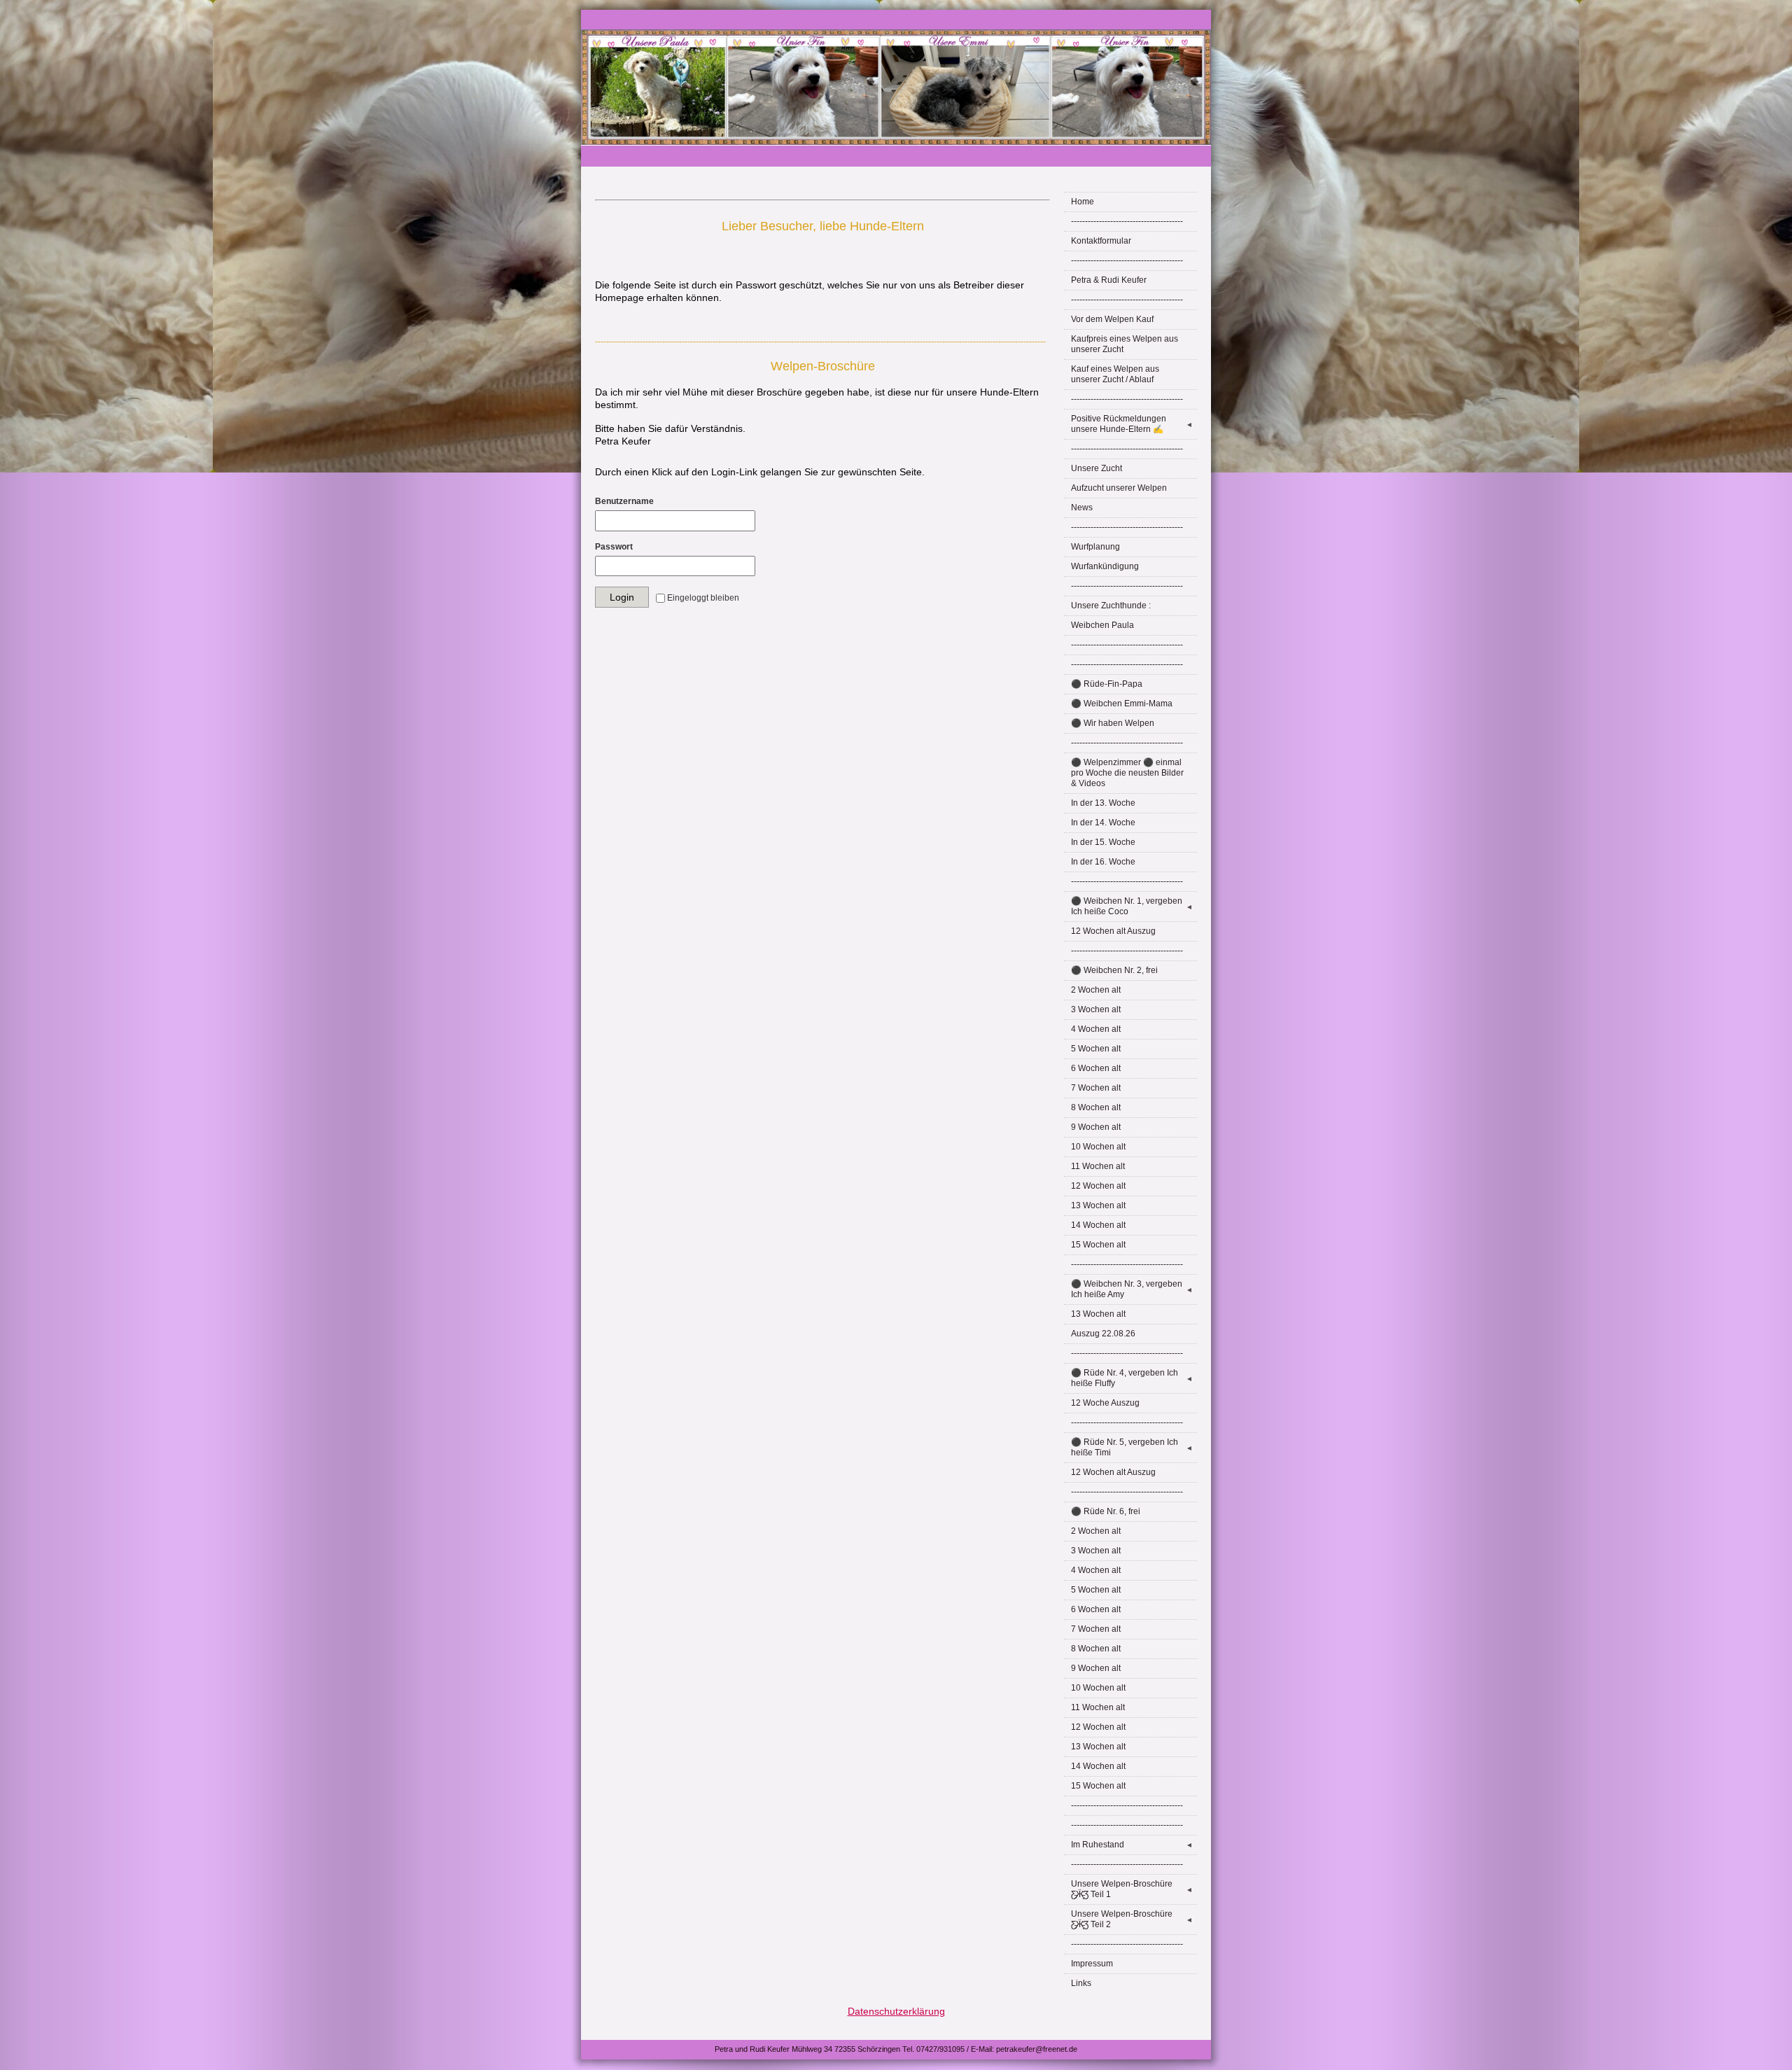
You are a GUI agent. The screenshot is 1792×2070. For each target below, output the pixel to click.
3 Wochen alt (1096, 1009)
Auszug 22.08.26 (1103, 1334)
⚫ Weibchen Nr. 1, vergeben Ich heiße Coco (1132, 906)
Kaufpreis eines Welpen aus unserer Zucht (1125, 344)
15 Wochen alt (1098, 1245)
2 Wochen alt (1096, 990)
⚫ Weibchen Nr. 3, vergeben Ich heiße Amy (1132, 1289)
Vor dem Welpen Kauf (1112, 319)
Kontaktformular (1101, 241)
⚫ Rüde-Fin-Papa (1107, 684)
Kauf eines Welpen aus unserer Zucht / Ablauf (1115, 374)
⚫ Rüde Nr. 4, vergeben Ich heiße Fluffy (1132, 1378)
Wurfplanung (1095, 547)
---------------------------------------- (1127, 221)
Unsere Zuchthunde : (1111, 606)
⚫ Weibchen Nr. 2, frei (1114, 970)
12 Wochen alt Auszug (1113, 931)
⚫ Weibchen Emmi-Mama (1122, 704)
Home (1083, 202)
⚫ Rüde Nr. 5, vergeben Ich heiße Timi (1132, 1447)
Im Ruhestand (1132, 1845)
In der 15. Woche (1103, 842)
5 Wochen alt (1096, 1049)
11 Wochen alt (1098, 1166)
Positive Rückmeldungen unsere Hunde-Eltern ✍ (1132, 424)
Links (1081, 1983)
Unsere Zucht (1097, 468)
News (1082, 508)
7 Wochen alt (1096, 1088)
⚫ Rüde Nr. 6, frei (1106, 1511)
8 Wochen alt (1096, 1107)
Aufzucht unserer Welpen (1119, 488)
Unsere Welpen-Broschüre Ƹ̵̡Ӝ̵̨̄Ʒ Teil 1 (1132, 1889)
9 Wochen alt (1096, 1127)
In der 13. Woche (1103, 803)
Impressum (1092, 1964)
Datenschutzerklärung (896, 2011)
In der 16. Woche (1103, 862)
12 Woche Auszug (1105, 1403)
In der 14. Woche (1103, 823)
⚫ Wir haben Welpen (1113, 723)
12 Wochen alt (1098, 1186)
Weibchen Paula (1102, 625)
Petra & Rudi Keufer (1109, 280)
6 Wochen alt (1096, 1068)
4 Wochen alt (1096, 1029)
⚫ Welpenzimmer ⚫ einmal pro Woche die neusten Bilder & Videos (1127, 773)
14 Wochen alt (1098, 1225)
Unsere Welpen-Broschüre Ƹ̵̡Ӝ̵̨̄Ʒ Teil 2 (1132, 1919)
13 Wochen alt (1098, 1205)
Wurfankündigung (1105, 566)
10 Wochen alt (1098, 1147)
